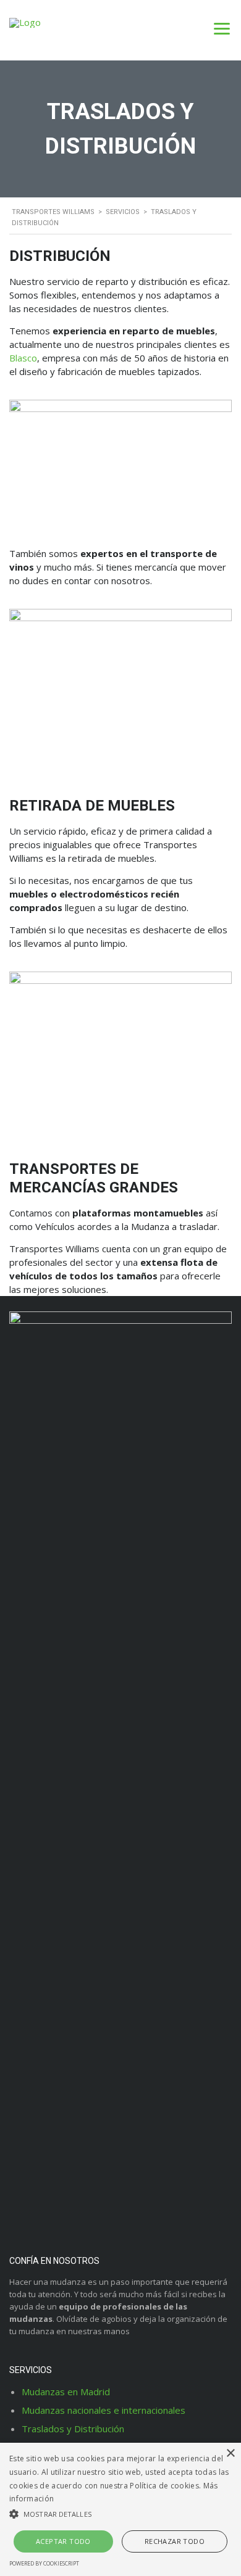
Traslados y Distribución (73, 2429)
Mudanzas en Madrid (66, 2392)
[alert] (120, 2509)
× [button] (230, 2454)
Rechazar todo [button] (175, 2541)
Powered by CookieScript (44, 2563)
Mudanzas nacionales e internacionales (104, 2410)
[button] (120, 2514)
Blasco (23, 358)
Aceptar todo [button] (63, 2541)
